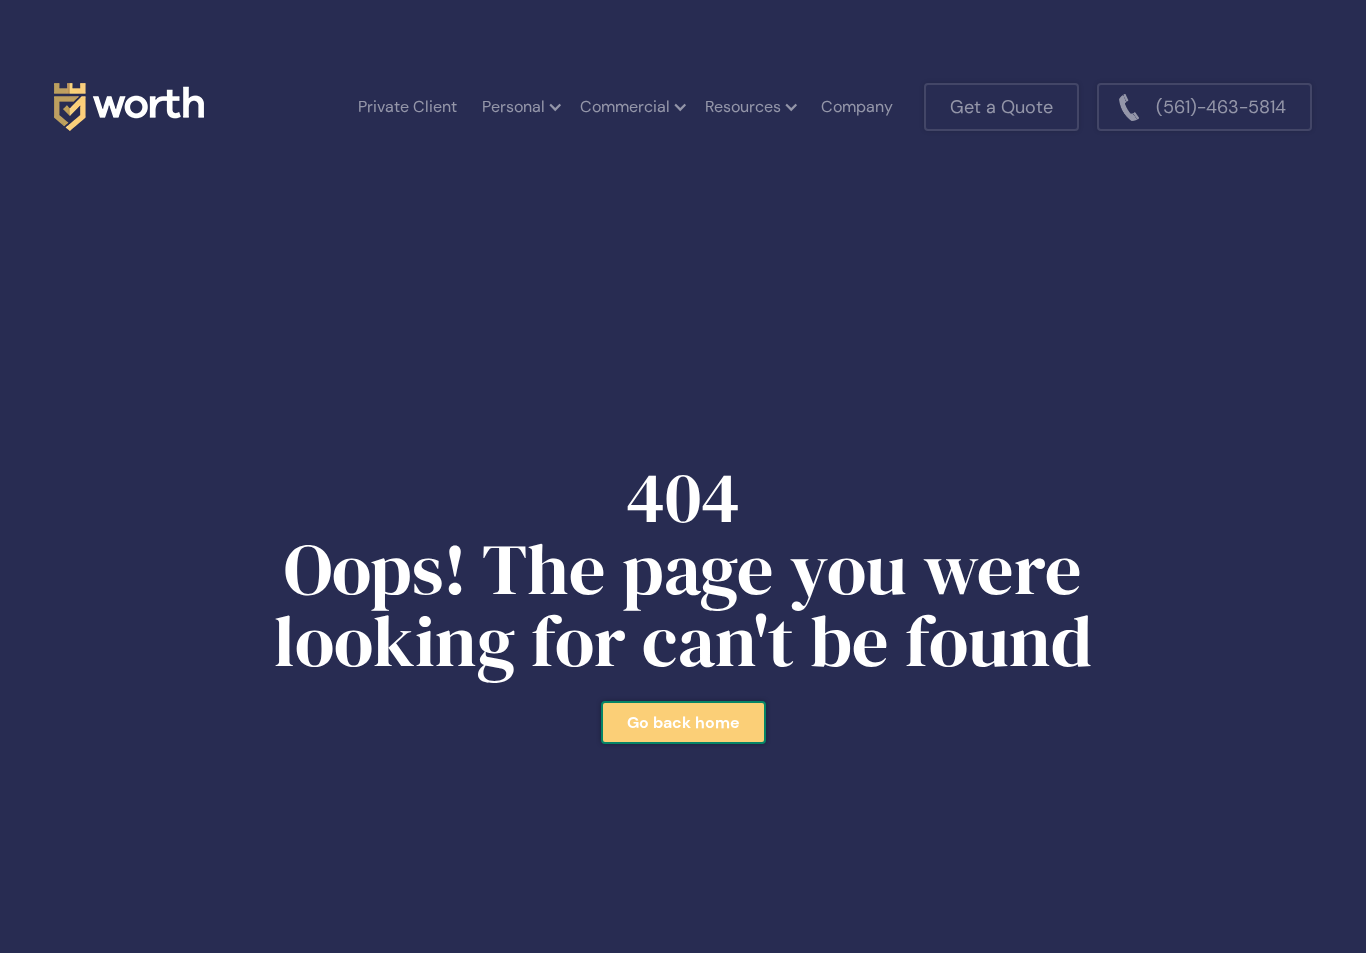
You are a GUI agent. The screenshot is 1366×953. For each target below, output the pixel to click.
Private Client (407, 106)
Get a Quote (1001, 107)
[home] (129, 107)
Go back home (683, 722)
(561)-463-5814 (1221, 107)
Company (857, 106)
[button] (521, 107)
